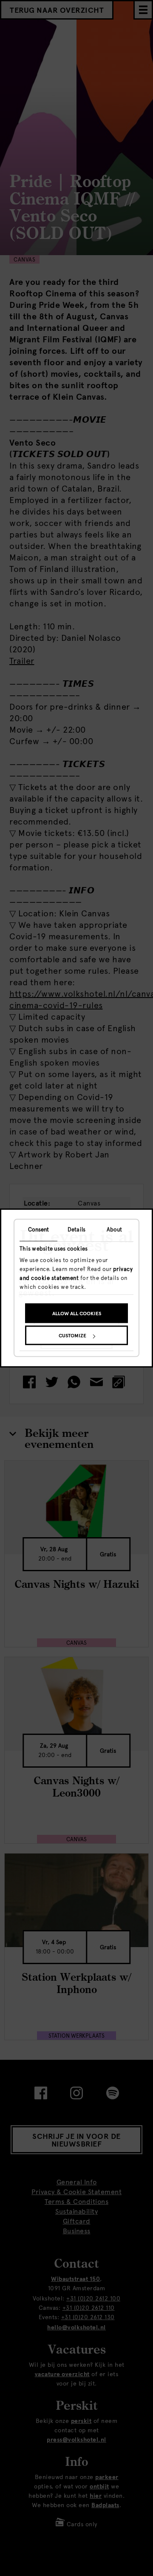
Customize (72, 1336)
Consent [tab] (39, 1230)
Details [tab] (76, 1230)
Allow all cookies (77, 1314)
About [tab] (115, 1230)
